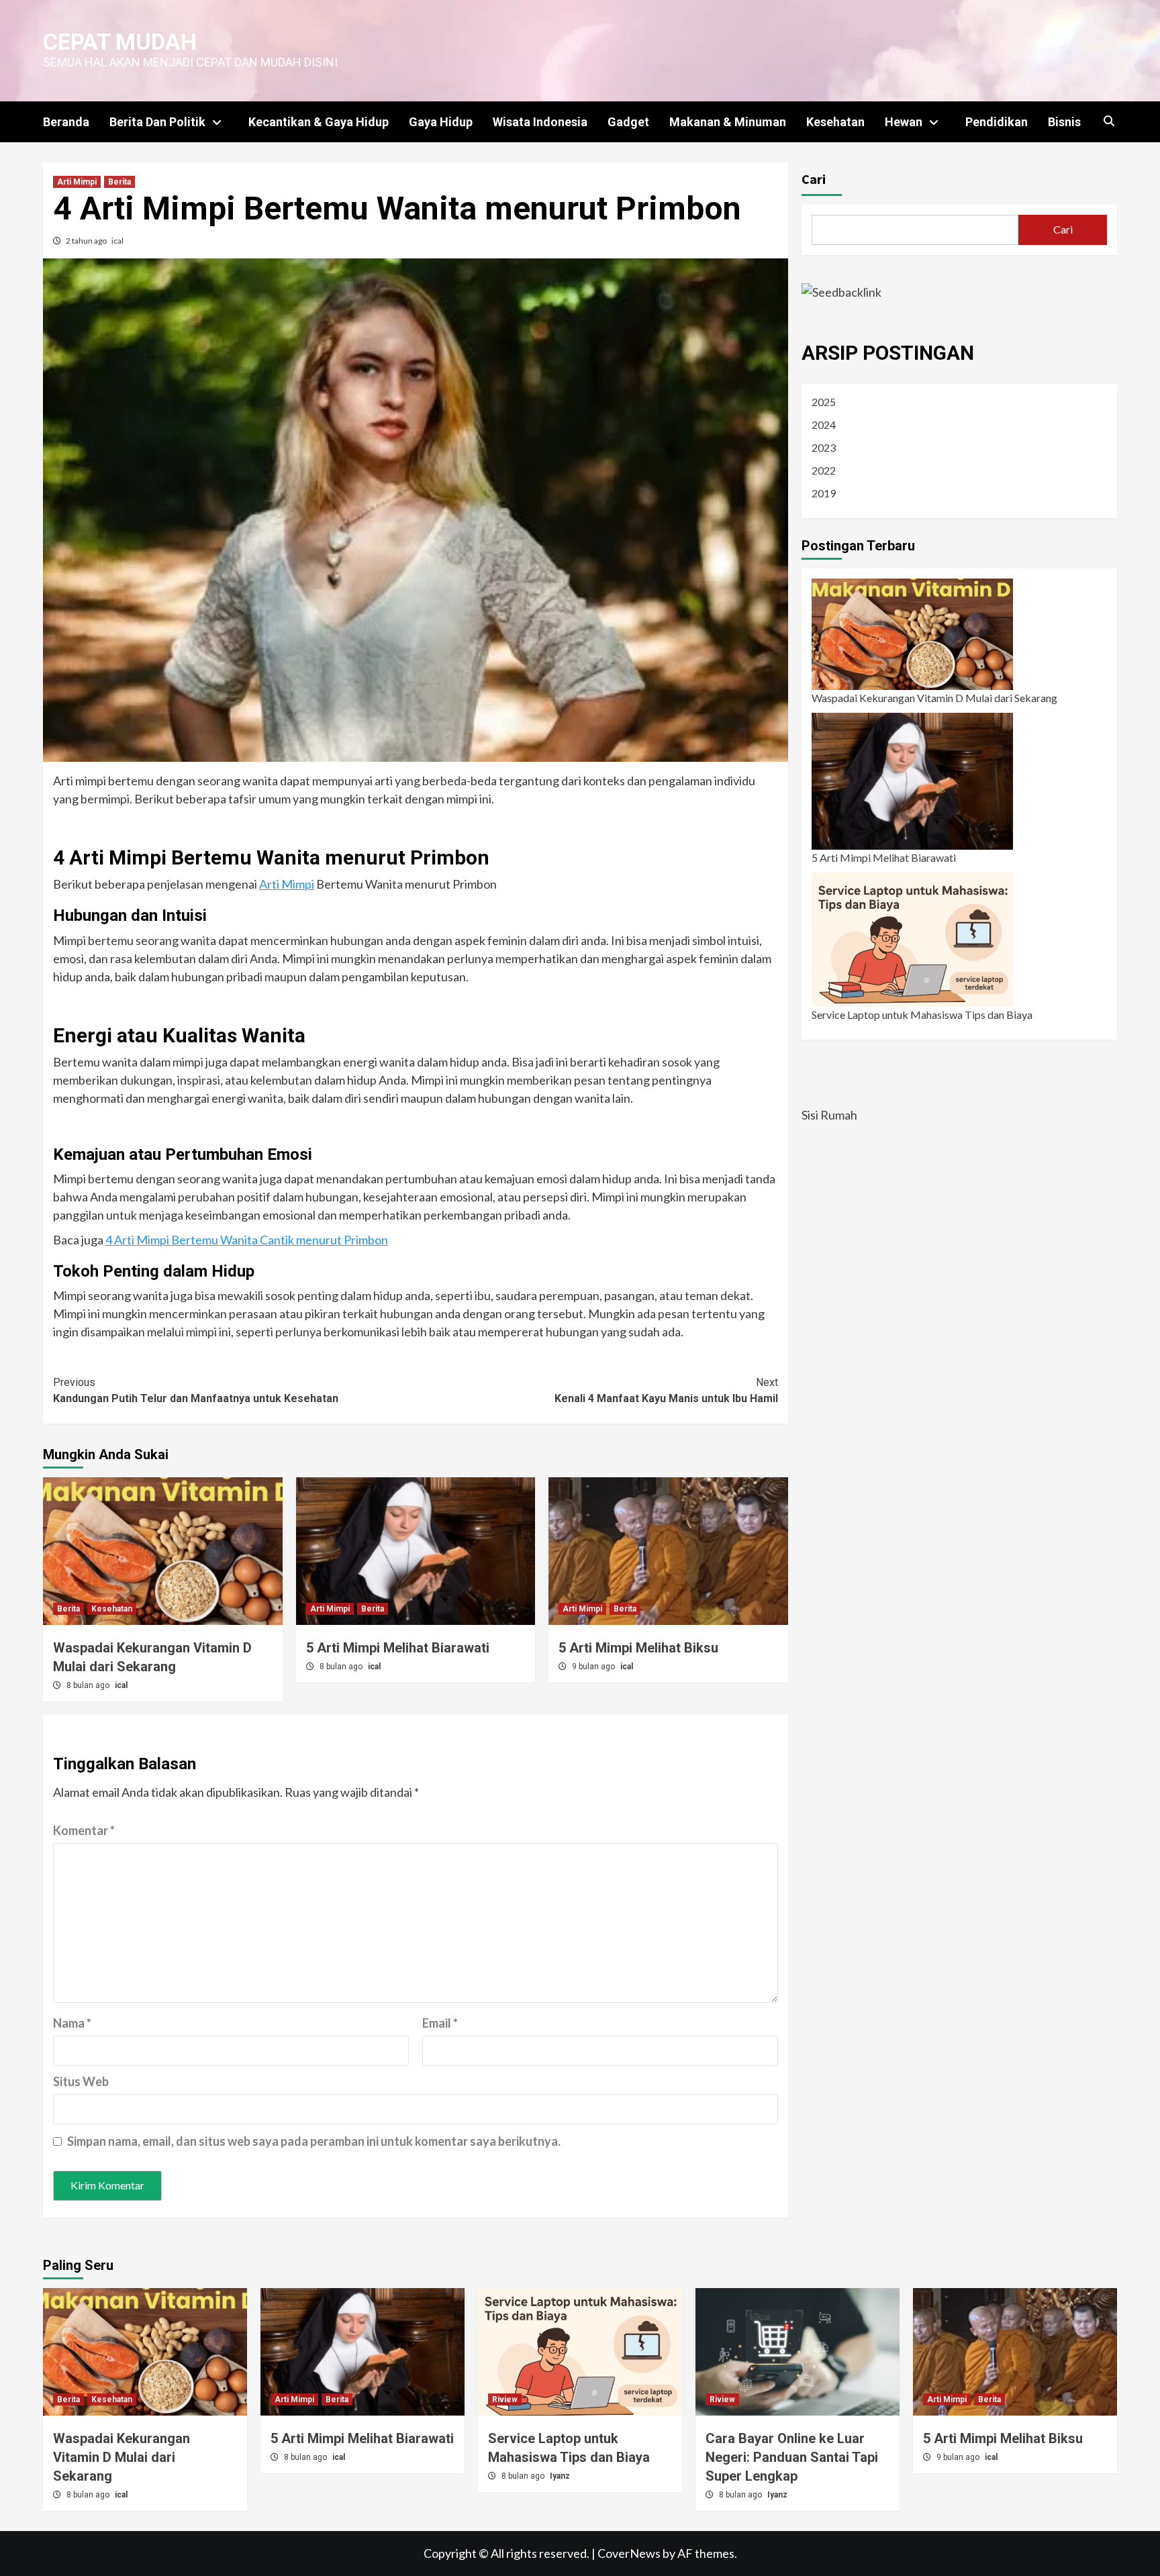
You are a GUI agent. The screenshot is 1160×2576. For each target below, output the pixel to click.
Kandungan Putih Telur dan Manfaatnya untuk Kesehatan (196, 1390)
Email (440, 2023)
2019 (824, 493)
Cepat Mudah (120, 42)
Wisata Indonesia (540, 122)
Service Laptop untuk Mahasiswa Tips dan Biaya (922, 1014)
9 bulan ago (594, 1667)
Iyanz (560, 2476)
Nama (72, 2023)
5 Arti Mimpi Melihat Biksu (638, 1648)
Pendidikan (997, 122)
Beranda (66, 122)
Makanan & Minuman (728, 122)
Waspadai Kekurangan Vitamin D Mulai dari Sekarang (934, 698)
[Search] (1109, 121)
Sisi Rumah (829, 1115)
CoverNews (629, 2553)
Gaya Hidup (441, 122)
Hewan (904, 122)
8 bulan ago (89, 1685)
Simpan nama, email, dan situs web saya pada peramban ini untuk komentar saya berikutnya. (314, 2141)
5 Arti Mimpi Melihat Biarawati (398, 1648)
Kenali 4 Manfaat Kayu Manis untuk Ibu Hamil (666, 1390)
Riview (505, 2399)
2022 (824, 470)
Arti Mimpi (77, 182)
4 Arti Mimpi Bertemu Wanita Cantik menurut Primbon (247, 1240)
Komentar (84, 1830)
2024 (824, 425)
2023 (824, 447)
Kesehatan (835, 122)
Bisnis (1064, 122)
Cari (814, 179)
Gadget (628, 122)
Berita (119, 182)
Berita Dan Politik (157, 122)
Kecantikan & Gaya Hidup (319, 122)
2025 (824, 402)
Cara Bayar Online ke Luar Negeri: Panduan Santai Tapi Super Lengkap (792, 2457)
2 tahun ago (87, 241)
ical (117, 241)
